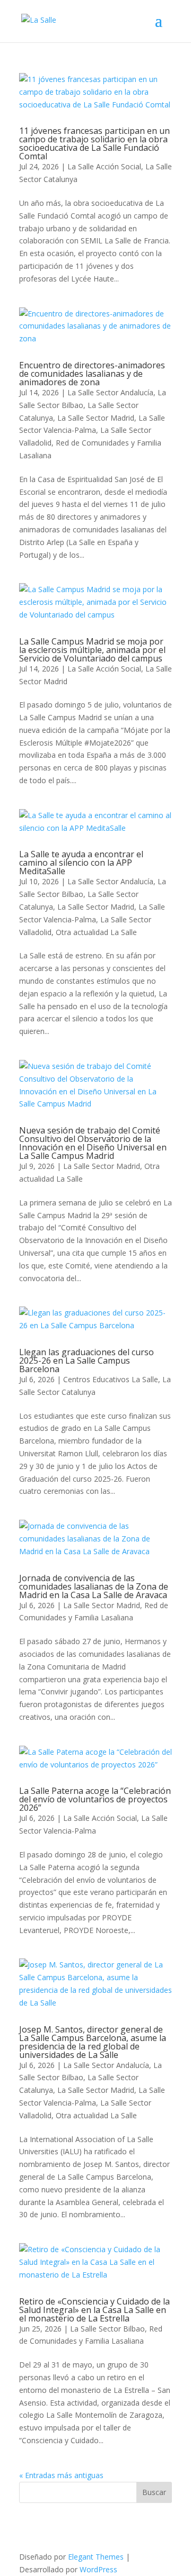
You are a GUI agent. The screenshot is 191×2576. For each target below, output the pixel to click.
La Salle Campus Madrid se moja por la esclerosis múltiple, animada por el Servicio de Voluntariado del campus (92, 650)
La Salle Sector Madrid (96, 418)
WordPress (98, 2569)
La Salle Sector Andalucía (110, 392)
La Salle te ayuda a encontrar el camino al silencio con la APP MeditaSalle (81, 863)
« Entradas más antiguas (61, 2475)
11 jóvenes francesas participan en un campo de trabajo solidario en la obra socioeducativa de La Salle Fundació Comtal (94, 143)
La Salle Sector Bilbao (107, 2329)
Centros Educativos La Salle (111, 1379)
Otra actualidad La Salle (96, 932)
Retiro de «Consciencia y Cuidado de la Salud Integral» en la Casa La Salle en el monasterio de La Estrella (94, 2310)
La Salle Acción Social (104, 166)
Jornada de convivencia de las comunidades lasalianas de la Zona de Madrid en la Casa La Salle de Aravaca (94, 1586)
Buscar (154, 2492)
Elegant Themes (96, 2557)
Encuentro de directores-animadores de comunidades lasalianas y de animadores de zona (92, 374)
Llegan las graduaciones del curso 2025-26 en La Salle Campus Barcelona (86, 1360)
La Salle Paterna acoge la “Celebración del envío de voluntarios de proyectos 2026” (95, 1799)
